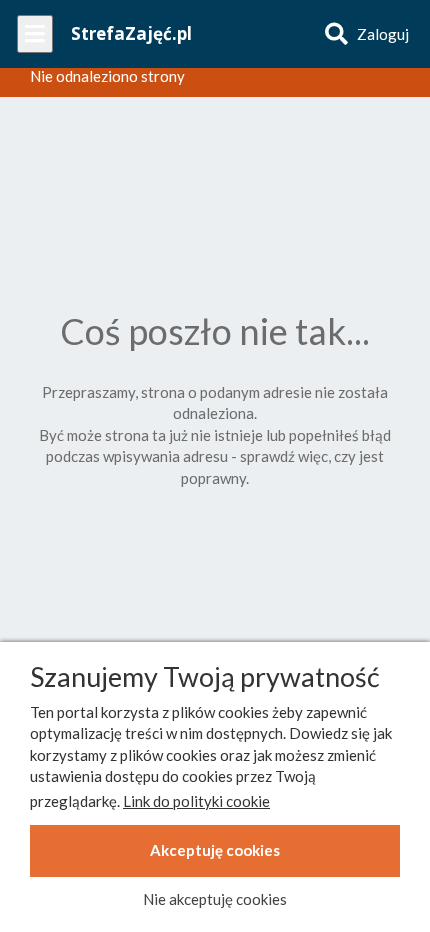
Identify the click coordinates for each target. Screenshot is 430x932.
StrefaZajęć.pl (131, 33)
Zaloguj (383, 34)
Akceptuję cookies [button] (215, 850)
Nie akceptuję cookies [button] (215, 899)
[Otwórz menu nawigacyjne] (35, 34)
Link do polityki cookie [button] (196, 801)
